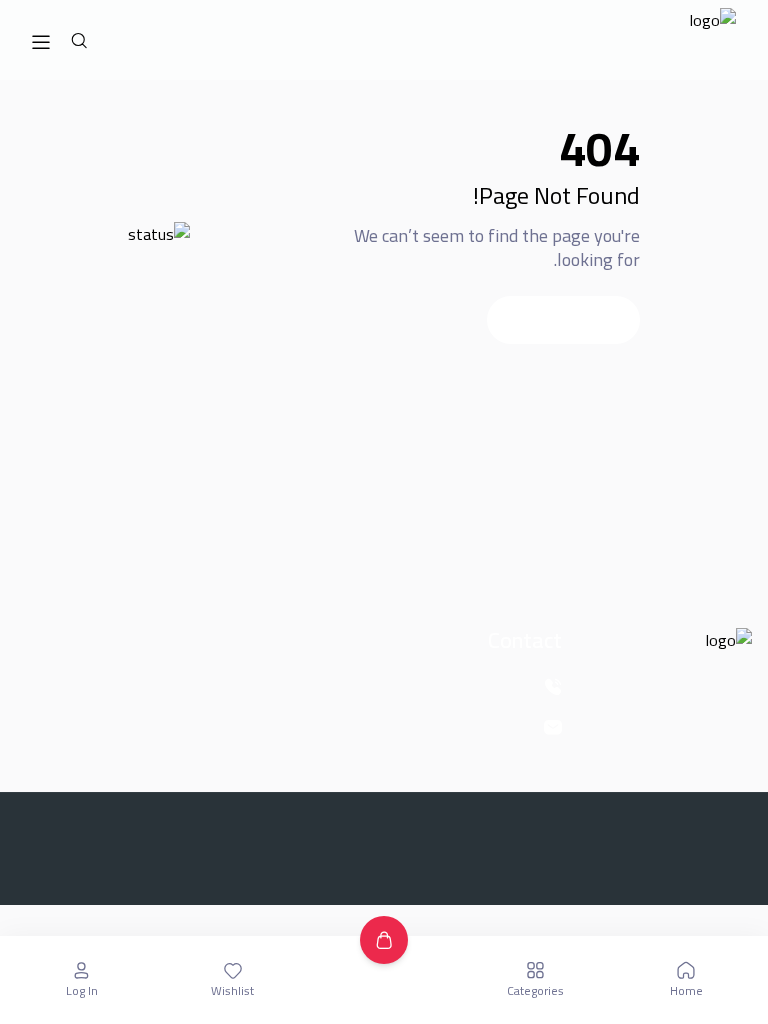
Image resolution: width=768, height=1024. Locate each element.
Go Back (563, 320)
